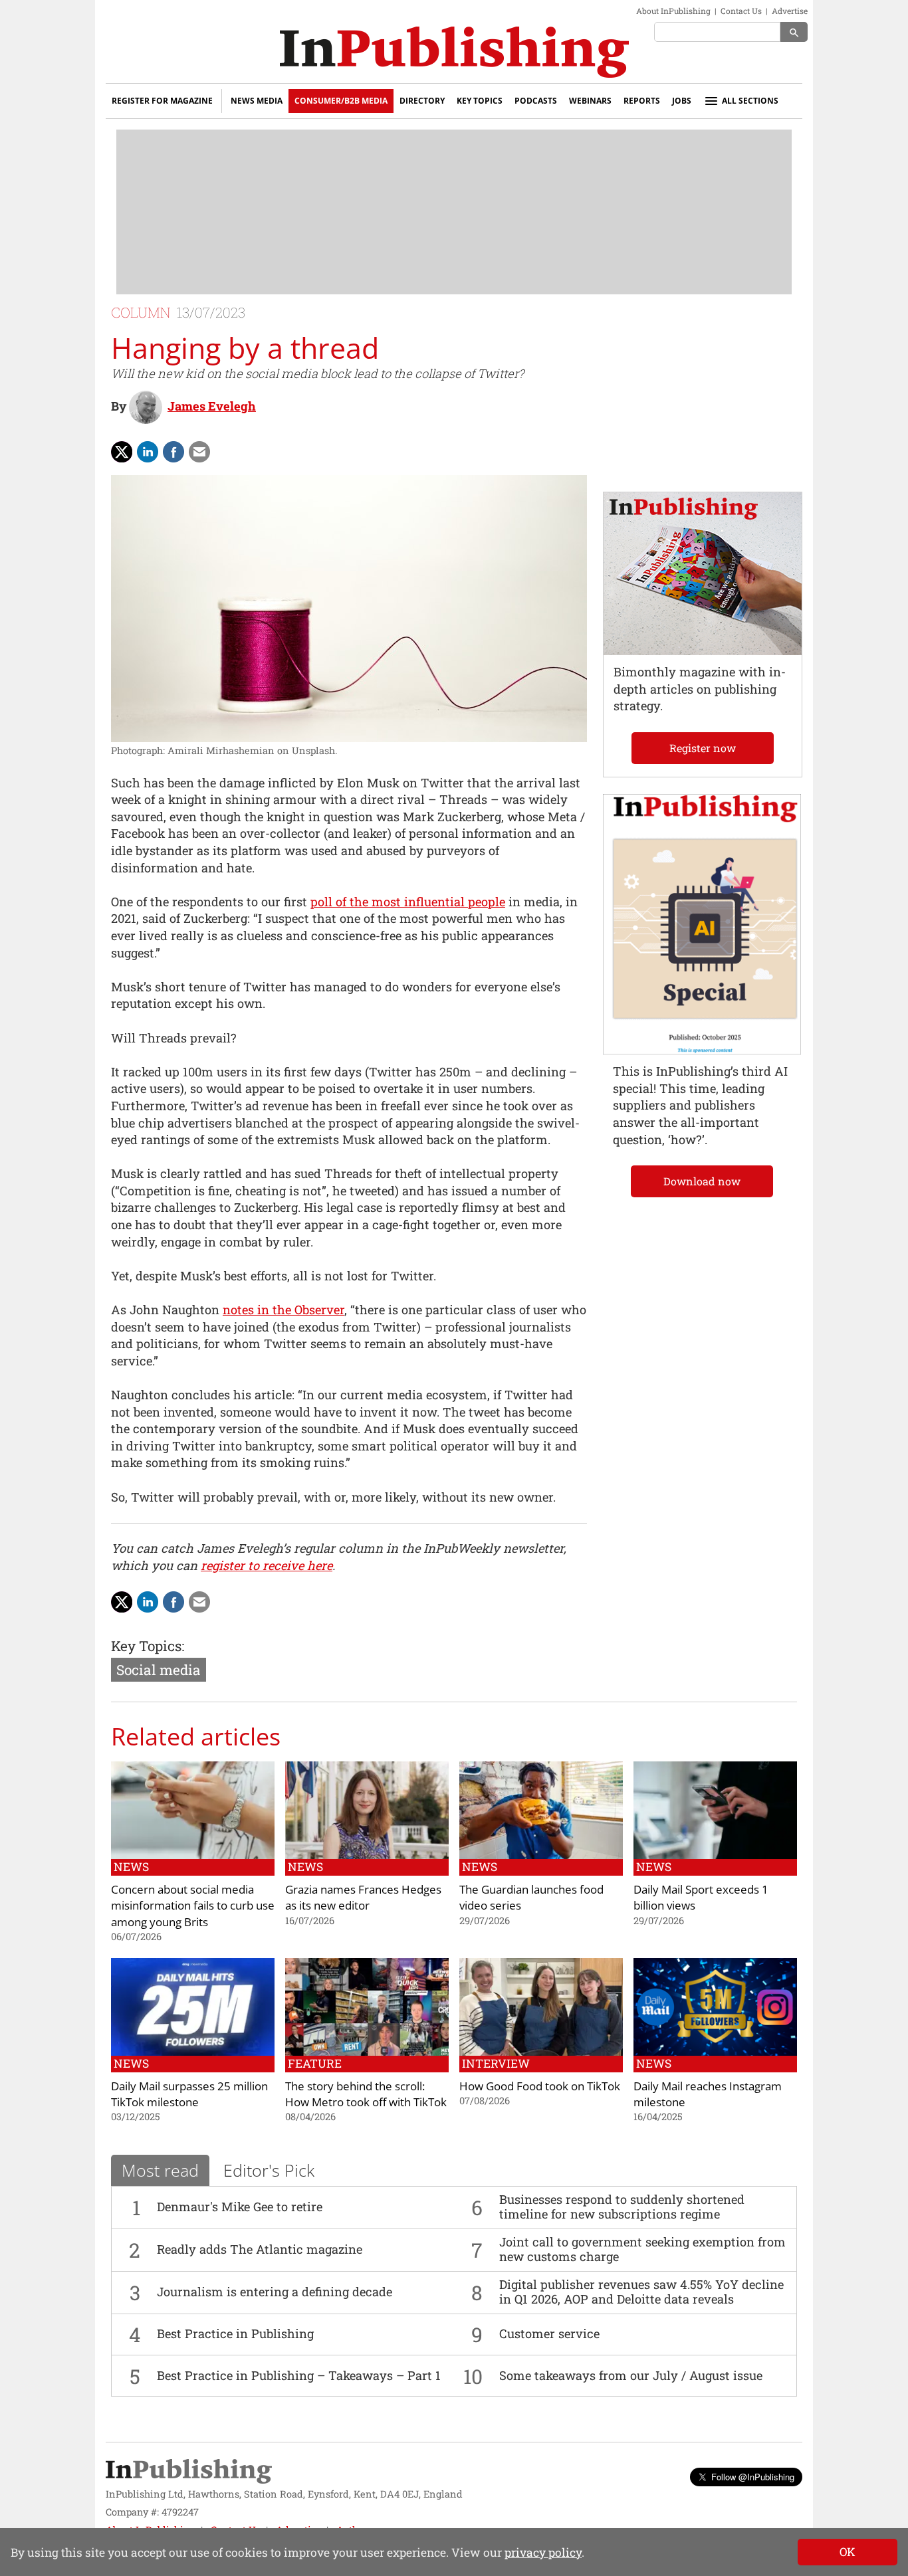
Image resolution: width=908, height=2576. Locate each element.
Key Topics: (148, 1646)
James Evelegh (212, 406)
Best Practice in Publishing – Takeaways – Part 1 (299, 2375)
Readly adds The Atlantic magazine (260, 2249)
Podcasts (536, 101)
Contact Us (741, 11)
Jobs (682, 101)
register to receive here (267, 1565)
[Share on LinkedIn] (148, 452)
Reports (642, 101)
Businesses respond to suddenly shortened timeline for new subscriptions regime (622, 2207)
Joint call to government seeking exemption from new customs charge (642, 2249)
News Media (257, 101)
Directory (422, 101)
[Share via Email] (199, 452)
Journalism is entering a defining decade (275, 2292)
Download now (702, 1181)
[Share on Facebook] (173, 452)
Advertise (790, 11)
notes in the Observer (284, 1310)
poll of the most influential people (408, 902)
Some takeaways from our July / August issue (631, 2375)
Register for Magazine (162, 101)
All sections (750, 101)
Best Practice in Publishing (235, 2333)
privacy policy (543, 2552)
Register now (703, 748)
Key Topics (480, 101)
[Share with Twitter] (122, 452)
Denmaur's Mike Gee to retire (240, 2207)
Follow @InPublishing (753, 2477)
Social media (159, 1670)
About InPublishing (673, 11)
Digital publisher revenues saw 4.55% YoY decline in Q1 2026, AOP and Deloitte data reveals (641, 2292)
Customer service (549, 2333)
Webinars (590, 101)
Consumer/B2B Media (341, 101)
